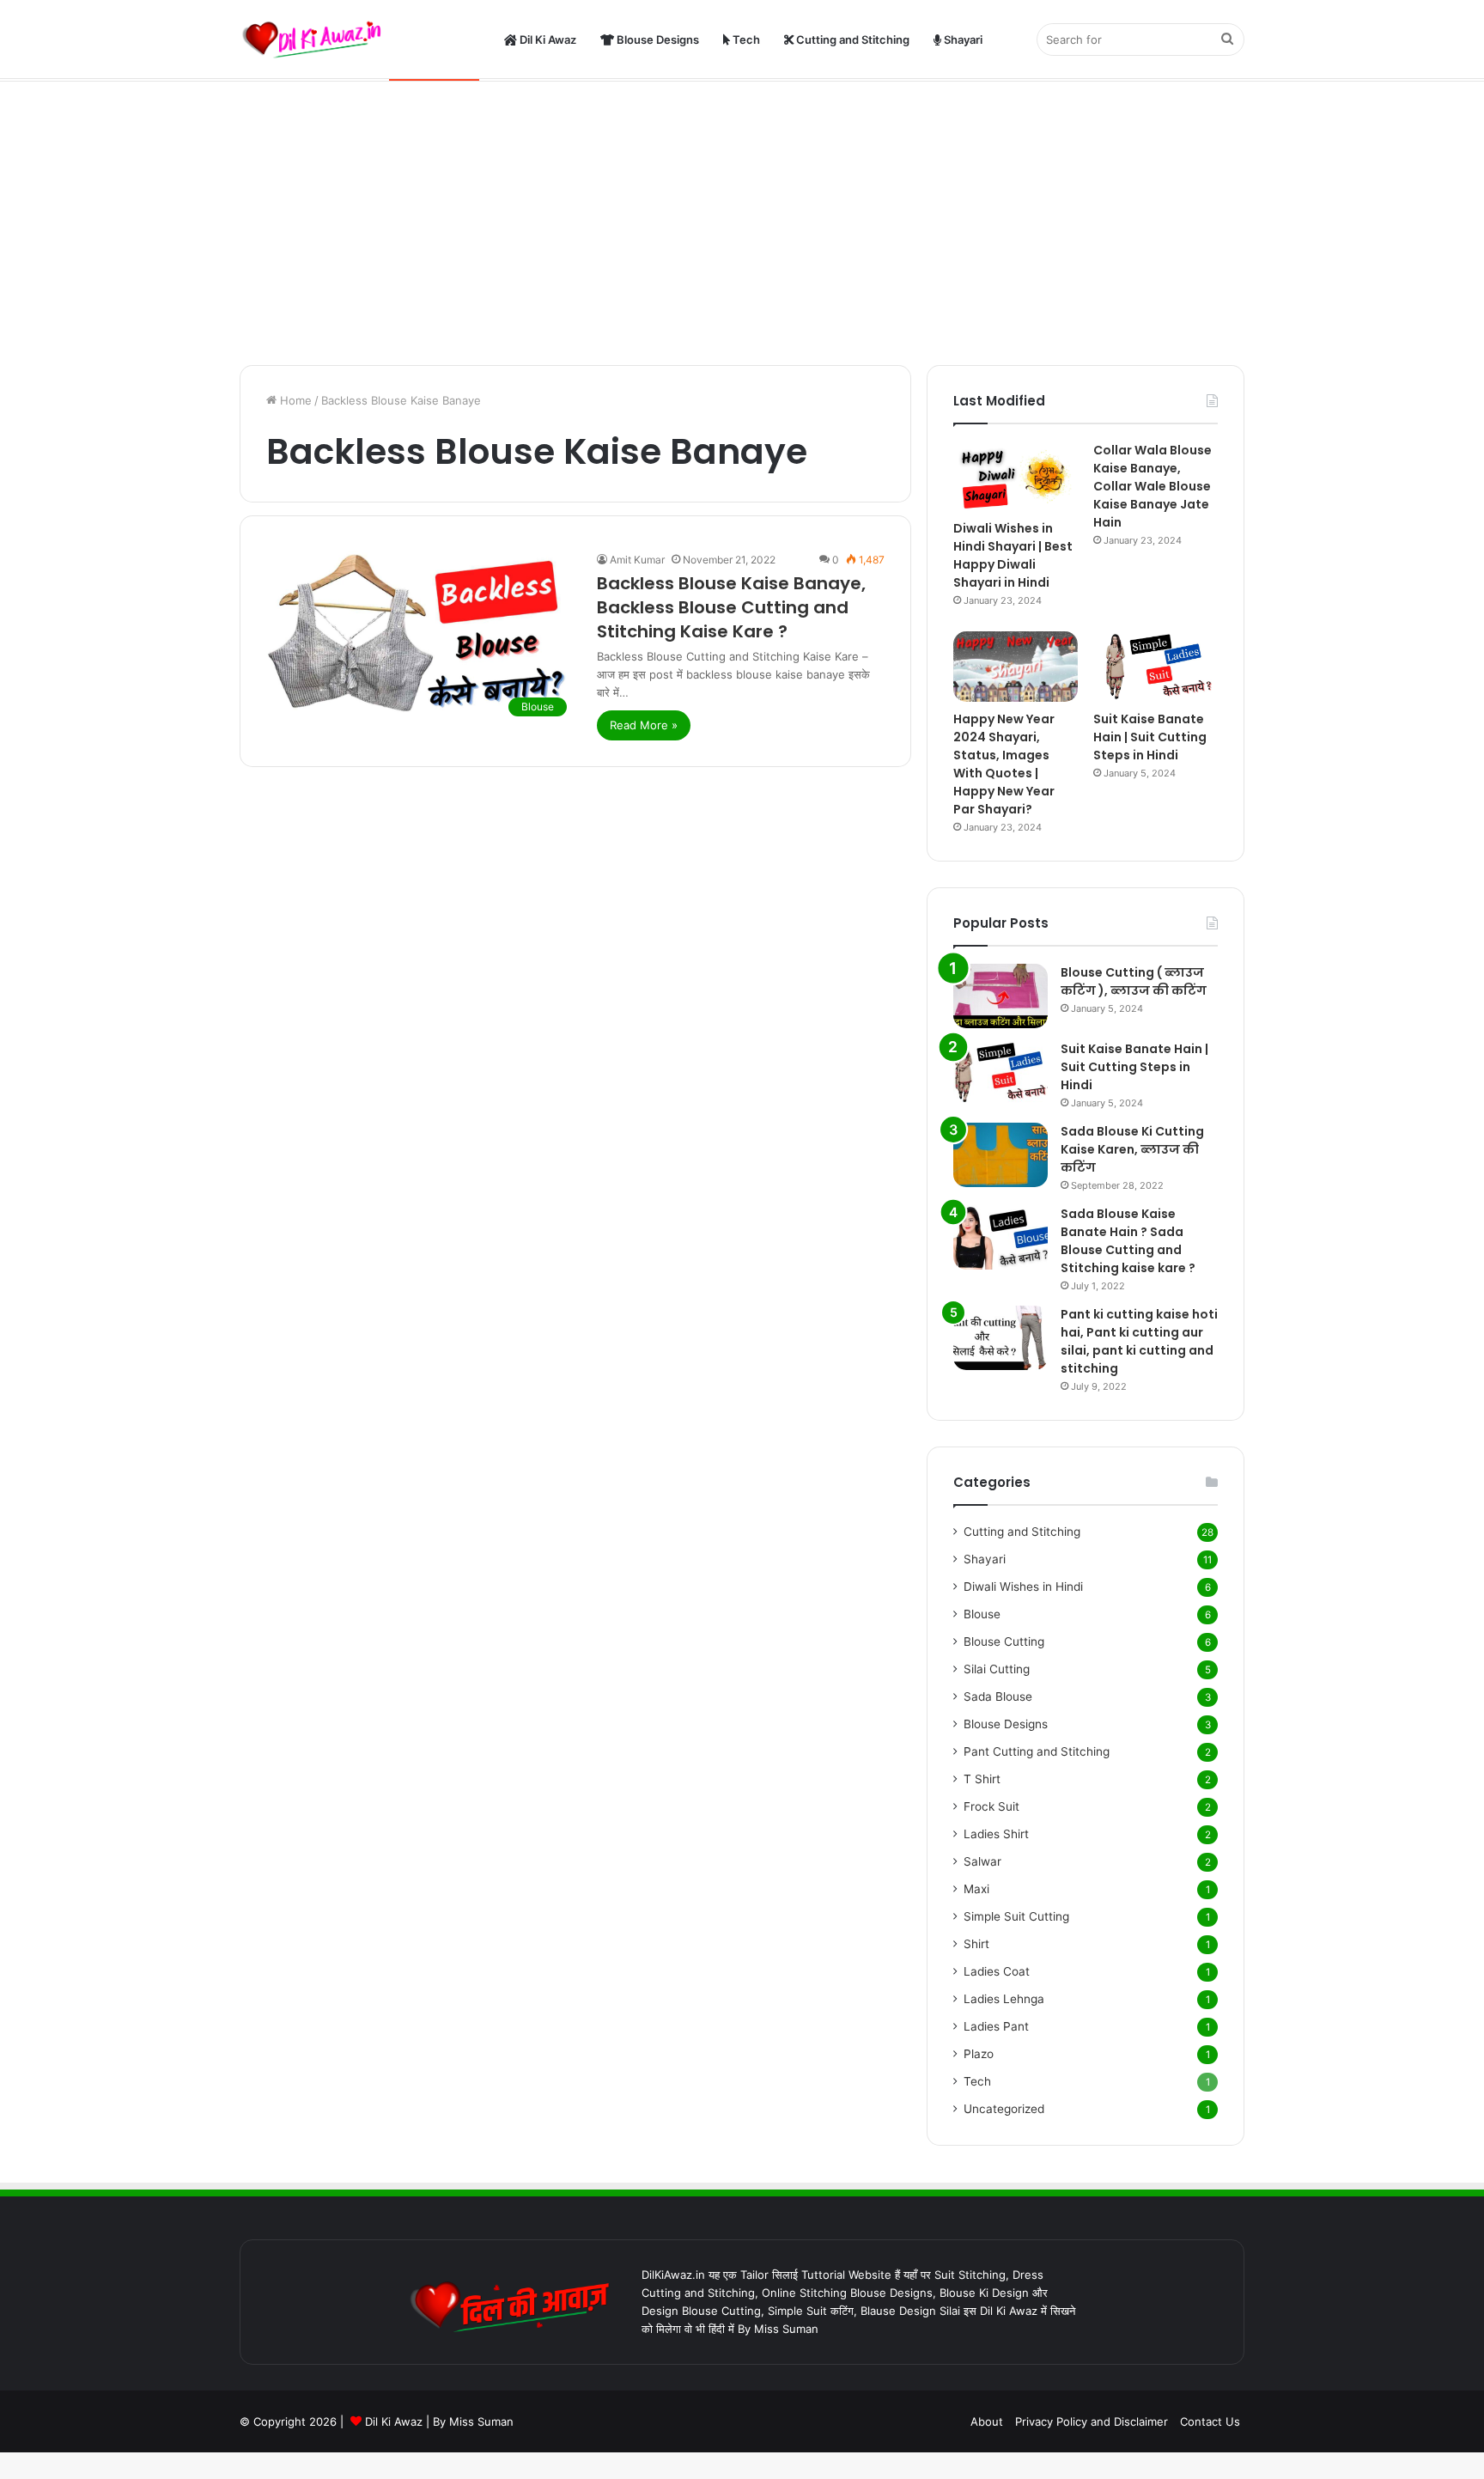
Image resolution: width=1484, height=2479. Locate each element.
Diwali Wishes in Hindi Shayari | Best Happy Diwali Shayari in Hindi (1013, 555)
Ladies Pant (996, 2026)
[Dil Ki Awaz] (317, 40)
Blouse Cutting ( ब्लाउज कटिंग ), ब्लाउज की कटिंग (1134, 981)
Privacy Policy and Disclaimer (1092, 2421)
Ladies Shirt (996, 1834)
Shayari (962, 40)
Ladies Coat (997, 1971)
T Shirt (982, 1779)
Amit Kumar (637, 560)
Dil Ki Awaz (547, 40)
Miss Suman (481, 2421)
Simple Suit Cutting (1016, 1916)
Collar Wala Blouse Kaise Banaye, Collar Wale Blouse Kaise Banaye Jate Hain (1153, 486)
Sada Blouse (998, 1696)
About (987, 2421)
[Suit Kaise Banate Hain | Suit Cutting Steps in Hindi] (1156, 666)
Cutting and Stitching (851, 40)
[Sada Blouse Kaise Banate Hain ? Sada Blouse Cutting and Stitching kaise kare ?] (1000, 1237)
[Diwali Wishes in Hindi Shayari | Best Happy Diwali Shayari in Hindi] (1016, 476)
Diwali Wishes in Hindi (1023, 1587)
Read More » (644, 725)
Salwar (982, 1861)
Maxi (976, 1889)
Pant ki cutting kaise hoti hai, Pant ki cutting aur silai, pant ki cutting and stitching (1139, 1341)
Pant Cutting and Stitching (1037, 1751)
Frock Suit (991, 1806)
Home (294, 400)
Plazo (979, 2054)
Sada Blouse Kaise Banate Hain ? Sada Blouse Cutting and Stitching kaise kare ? (1128, 1241)
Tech (745, 40)
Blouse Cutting (1004, 1641)
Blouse (982, 1614)
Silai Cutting (997, 1669)
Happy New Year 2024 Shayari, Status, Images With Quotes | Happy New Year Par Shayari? (1004, 764)
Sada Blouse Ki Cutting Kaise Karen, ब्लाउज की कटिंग (1132, 1149)
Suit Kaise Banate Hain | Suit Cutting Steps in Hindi (1150, 737)
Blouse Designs (657, 40)
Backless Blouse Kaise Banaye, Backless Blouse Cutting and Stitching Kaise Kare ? (731, 607)
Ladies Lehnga (1004, 1999)
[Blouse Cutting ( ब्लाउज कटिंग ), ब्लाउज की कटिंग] (1000, 996)
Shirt (976, 1944)
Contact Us (1210, 2421)
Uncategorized (1004, 2109)
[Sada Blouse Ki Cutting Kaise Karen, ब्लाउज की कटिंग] (1000, 1155)
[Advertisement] (742, 219)
